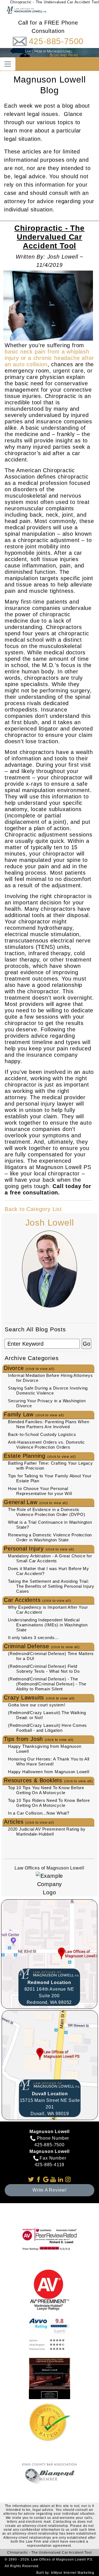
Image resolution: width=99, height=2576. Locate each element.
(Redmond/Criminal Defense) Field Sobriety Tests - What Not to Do (44, 1669)
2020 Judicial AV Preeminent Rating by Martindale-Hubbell (47, 1832)
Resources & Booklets (48, 1780)
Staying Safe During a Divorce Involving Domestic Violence (48, 1391)
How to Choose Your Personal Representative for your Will (40, 1491)
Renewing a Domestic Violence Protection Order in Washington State (50, 1537)
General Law (36, 1502)
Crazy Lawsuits (39, 1698)
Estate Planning (40, 1456)
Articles (29, 1822)
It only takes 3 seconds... (33, 1638)
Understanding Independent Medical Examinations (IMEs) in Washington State (48, 1625)
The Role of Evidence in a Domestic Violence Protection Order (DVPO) (47, 1512)
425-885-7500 (56, 41)
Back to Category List (33, 1209)
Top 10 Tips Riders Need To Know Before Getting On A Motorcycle (49, 1803)
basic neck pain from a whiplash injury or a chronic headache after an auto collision (49, 358)
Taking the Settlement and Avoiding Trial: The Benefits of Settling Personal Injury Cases (51, 1586)
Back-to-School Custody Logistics (42, 1434)
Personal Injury (39, 1549)
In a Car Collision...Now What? (39, 1813)
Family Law (34, 1414)
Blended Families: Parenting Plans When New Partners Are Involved (49, 1424)
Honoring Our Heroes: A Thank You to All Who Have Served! (49, 1761)
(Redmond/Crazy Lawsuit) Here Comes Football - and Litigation (47, 1728)
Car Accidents (37, 1600)
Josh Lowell (50, 1223)
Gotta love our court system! (37, 1705)
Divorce (29, 1368)
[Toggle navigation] (8, 64)
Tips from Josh (39, 1739)
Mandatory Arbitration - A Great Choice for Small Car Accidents (50, 1558)
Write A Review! (50, 2190)
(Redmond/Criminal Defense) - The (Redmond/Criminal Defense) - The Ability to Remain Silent (47, 1684)
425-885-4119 (50, 2165)
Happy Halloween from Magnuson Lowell (49, 1772)
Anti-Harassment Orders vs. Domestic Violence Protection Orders (46, 1445)
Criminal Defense (42, 1646)
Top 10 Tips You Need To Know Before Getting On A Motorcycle (46, 1790)
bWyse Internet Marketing (73, 2573)
